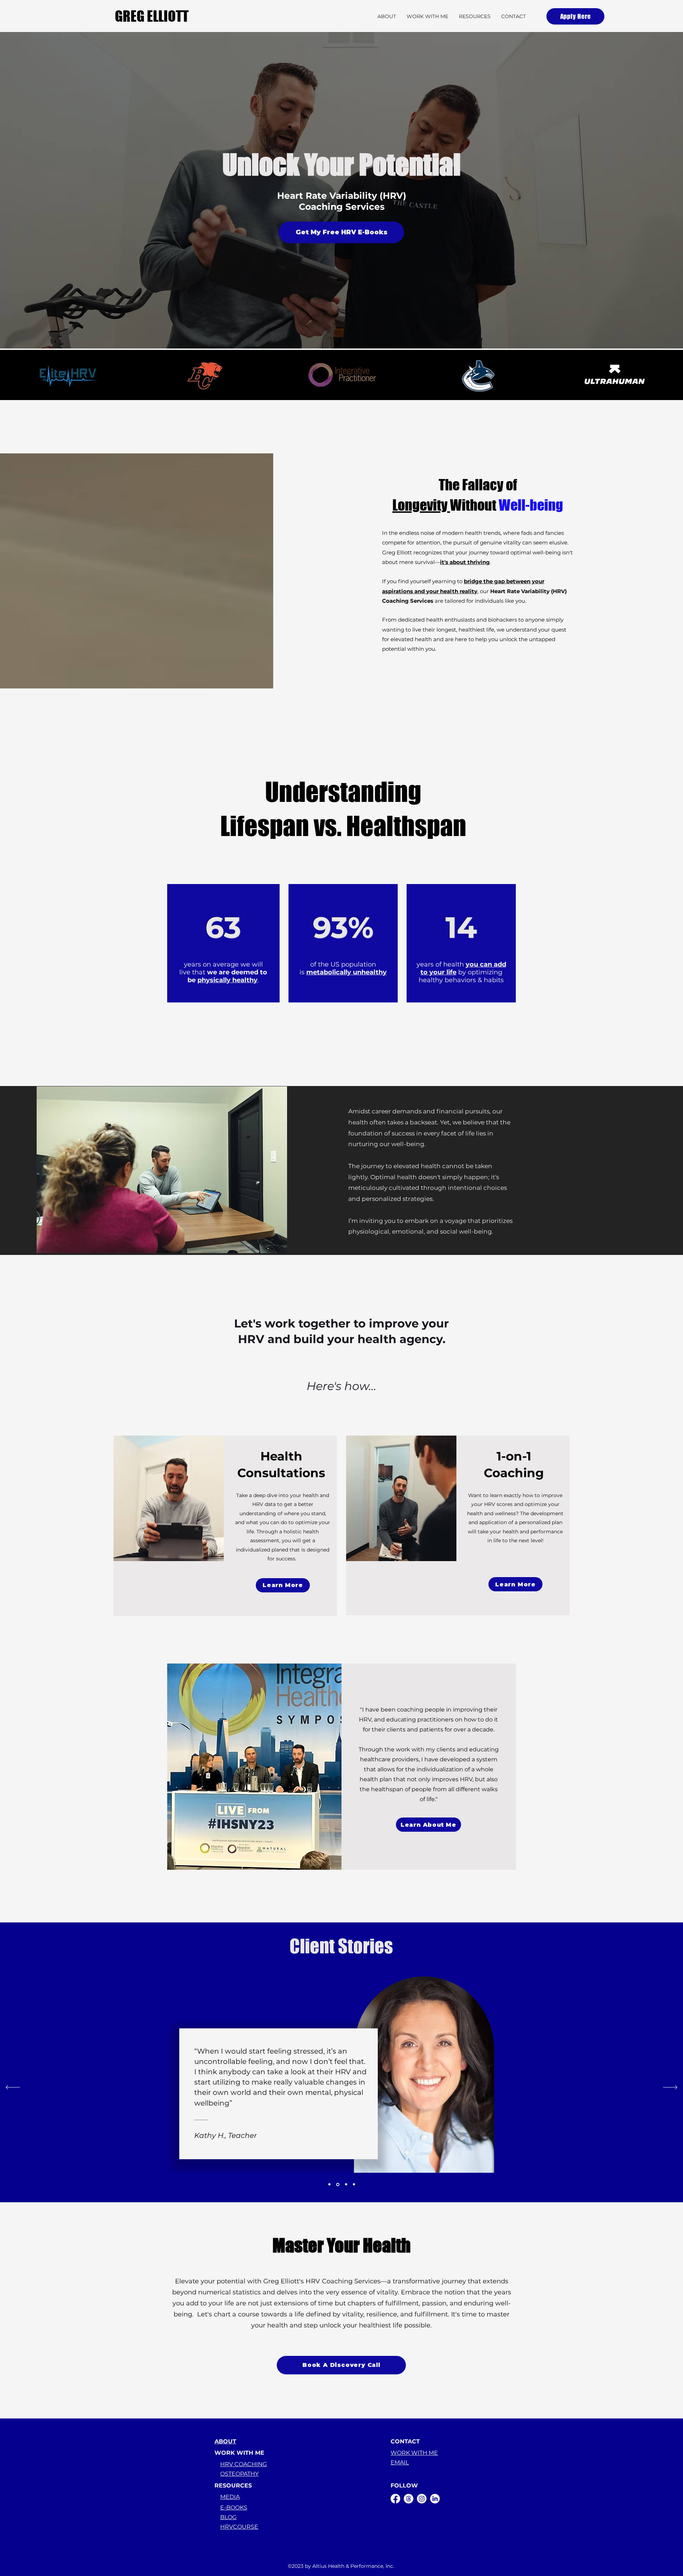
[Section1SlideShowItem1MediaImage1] (329, 2184)
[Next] (670, 2088)
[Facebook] (395, 2499)
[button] (427, 16)
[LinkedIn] (435, 2499)
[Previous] (13, 2088)
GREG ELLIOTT (152, 16)
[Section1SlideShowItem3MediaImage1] (346, 2184)
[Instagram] (422, 2499)
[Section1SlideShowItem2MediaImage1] (337, 2184)
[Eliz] (354, 2184)
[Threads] (409, 2499)
